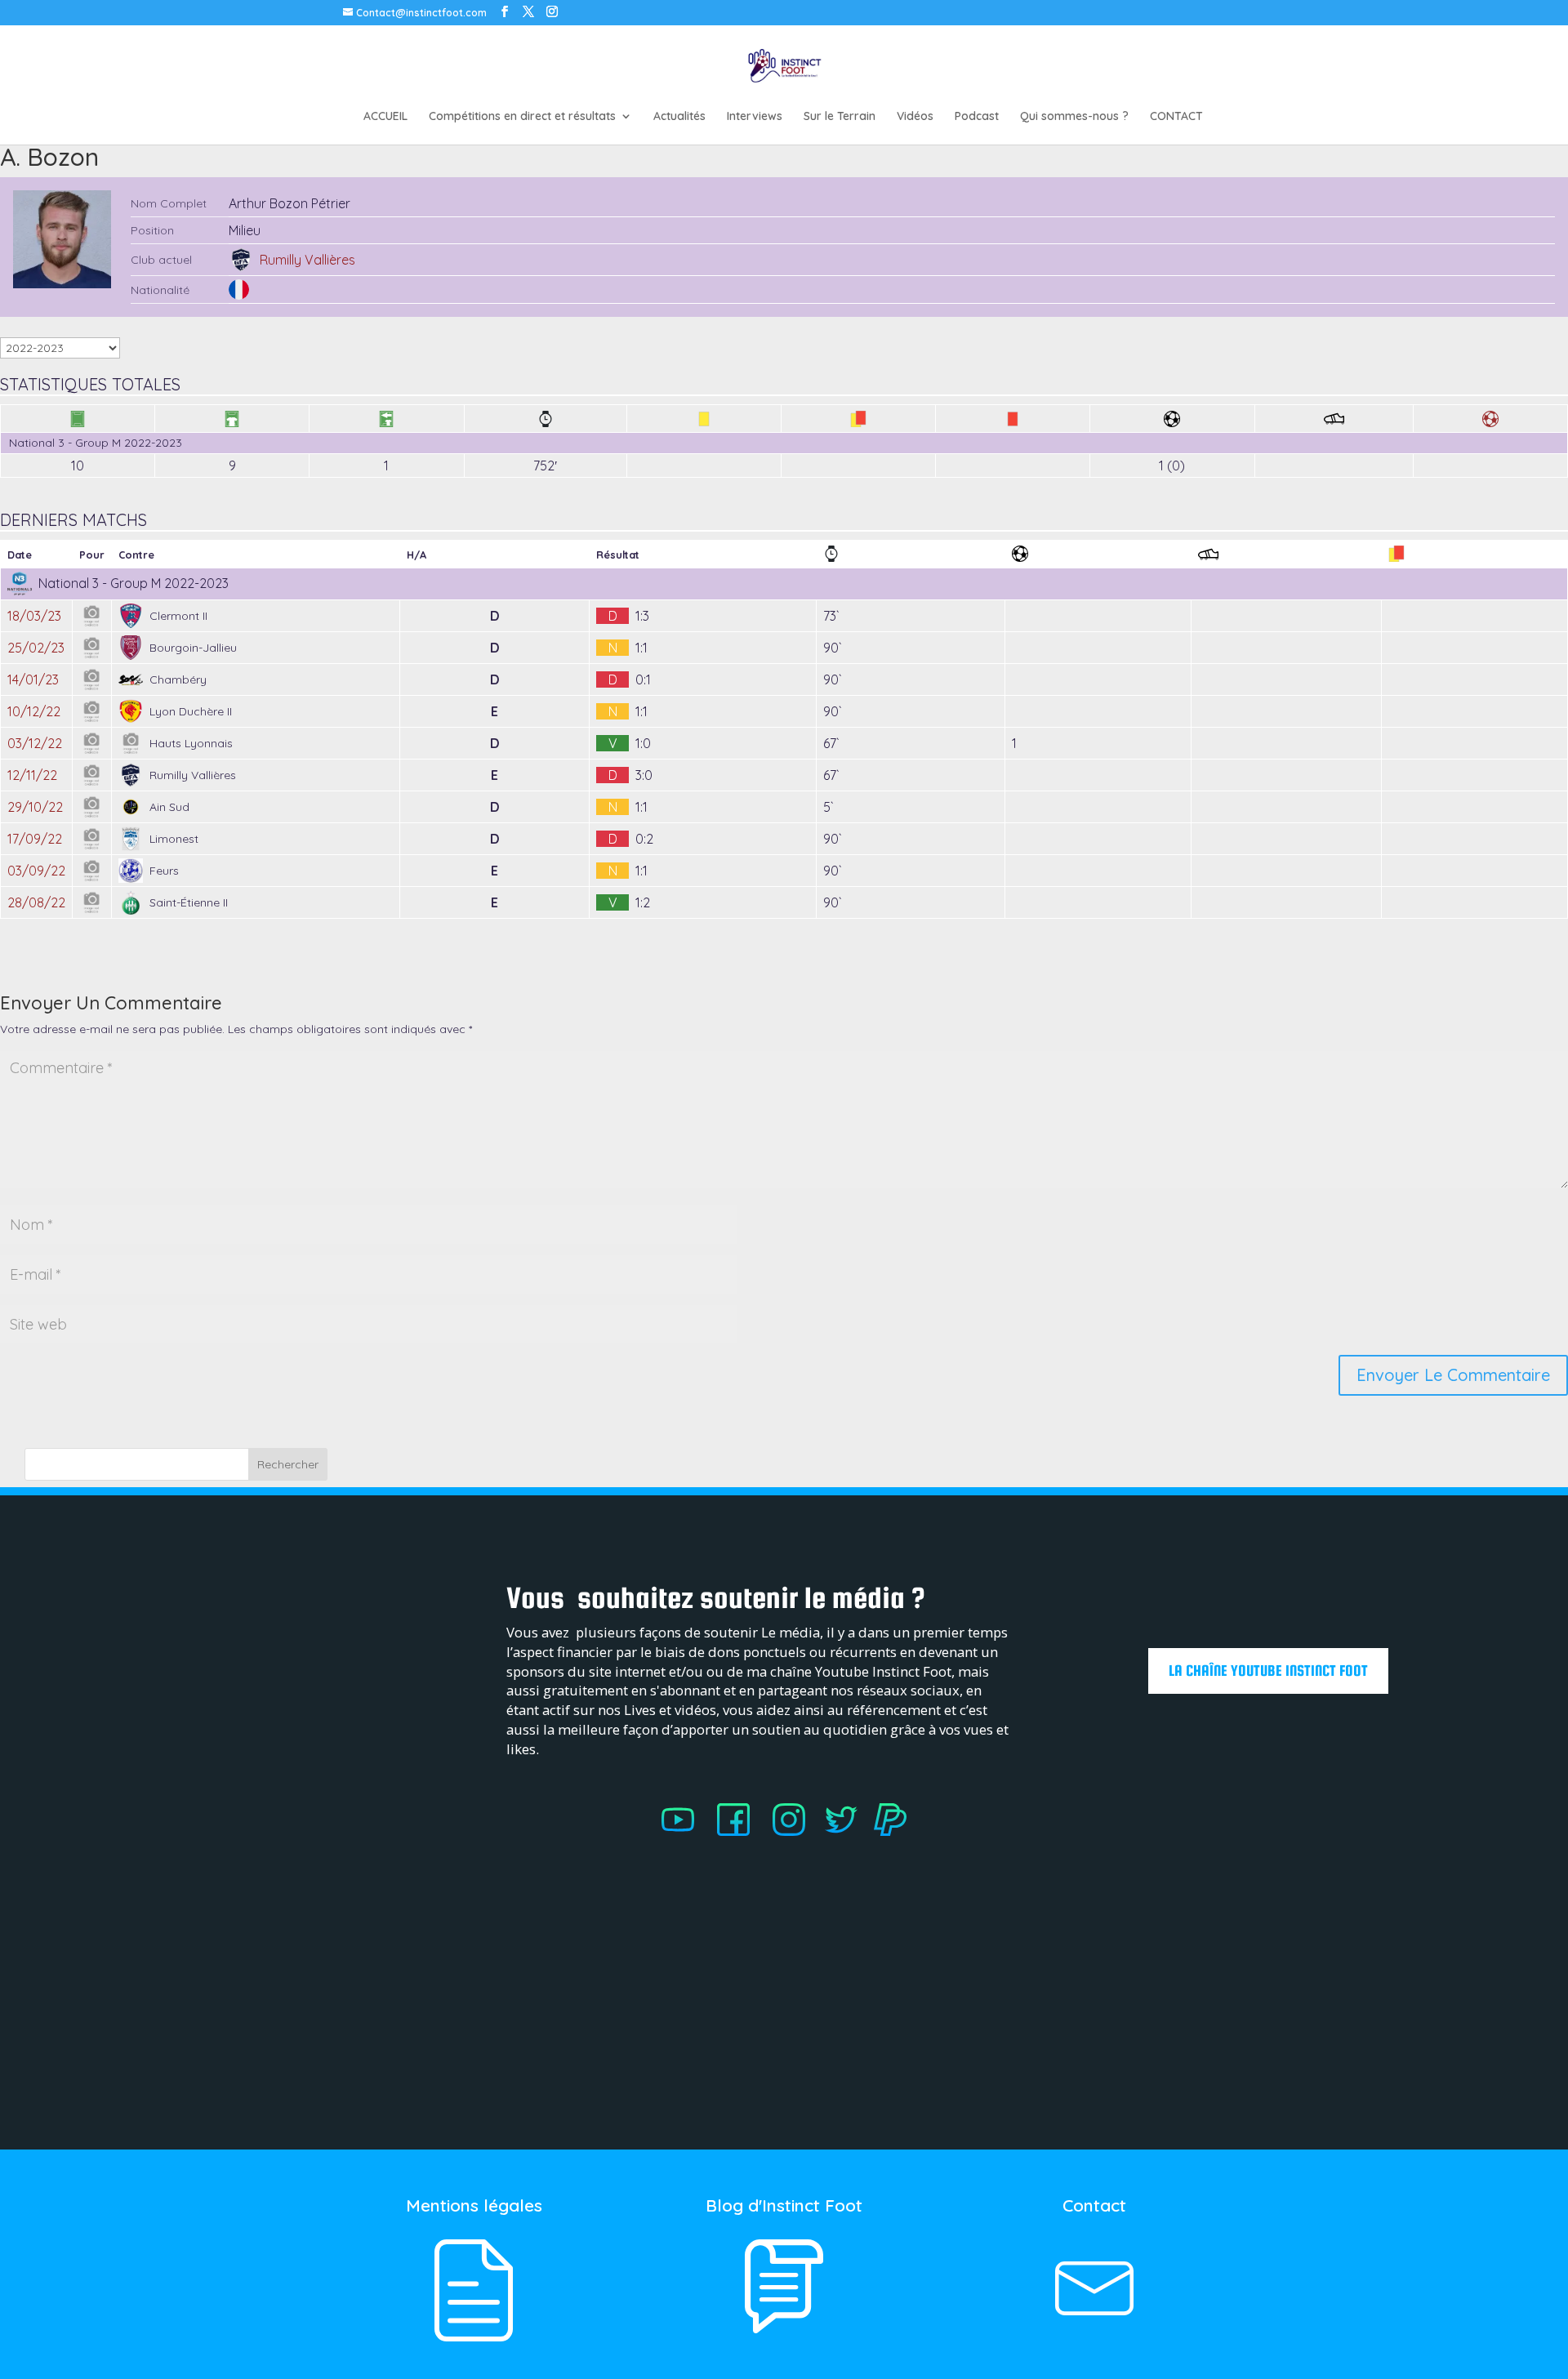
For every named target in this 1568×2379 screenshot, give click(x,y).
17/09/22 (35, 839)
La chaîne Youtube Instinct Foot (1268, 1671)
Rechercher (288, 1464)
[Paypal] (890, 1832)
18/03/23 (34, 616)
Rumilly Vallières (307, 260)
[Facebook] (733, 1832)
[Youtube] (678, 1832)
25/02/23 (36, 648)
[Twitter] (849, 1832)
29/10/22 (35, 807)
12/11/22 (32, 775)
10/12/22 (34, 711)
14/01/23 (33, 679)
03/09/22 (36, 871)
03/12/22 (35, 743)
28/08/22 (36, 902)
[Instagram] (799, 1832)
